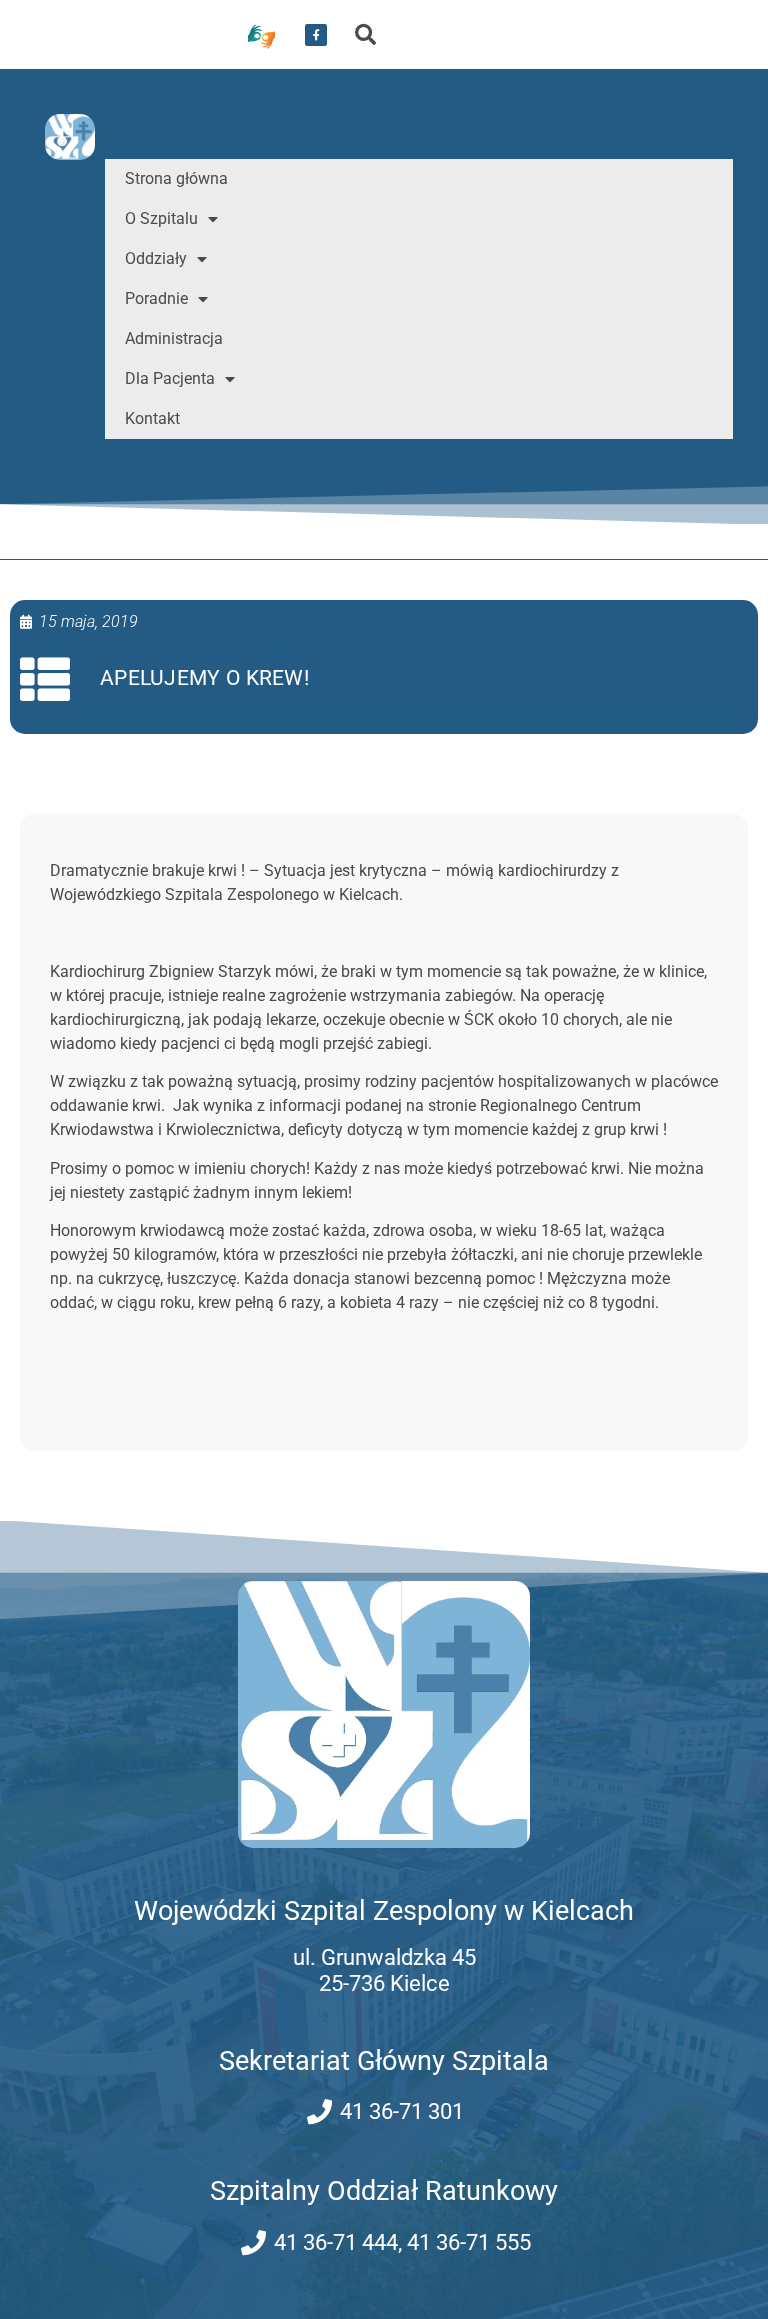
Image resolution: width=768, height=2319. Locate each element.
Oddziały (156, 258)
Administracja (174, 338)
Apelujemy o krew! (204, 678)
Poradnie (156, 298)
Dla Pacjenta (170, 378)
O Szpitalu (161, 218)
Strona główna (176, 178)
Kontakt (152, 418)
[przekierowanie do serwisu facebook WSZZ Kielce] (316, 35)
